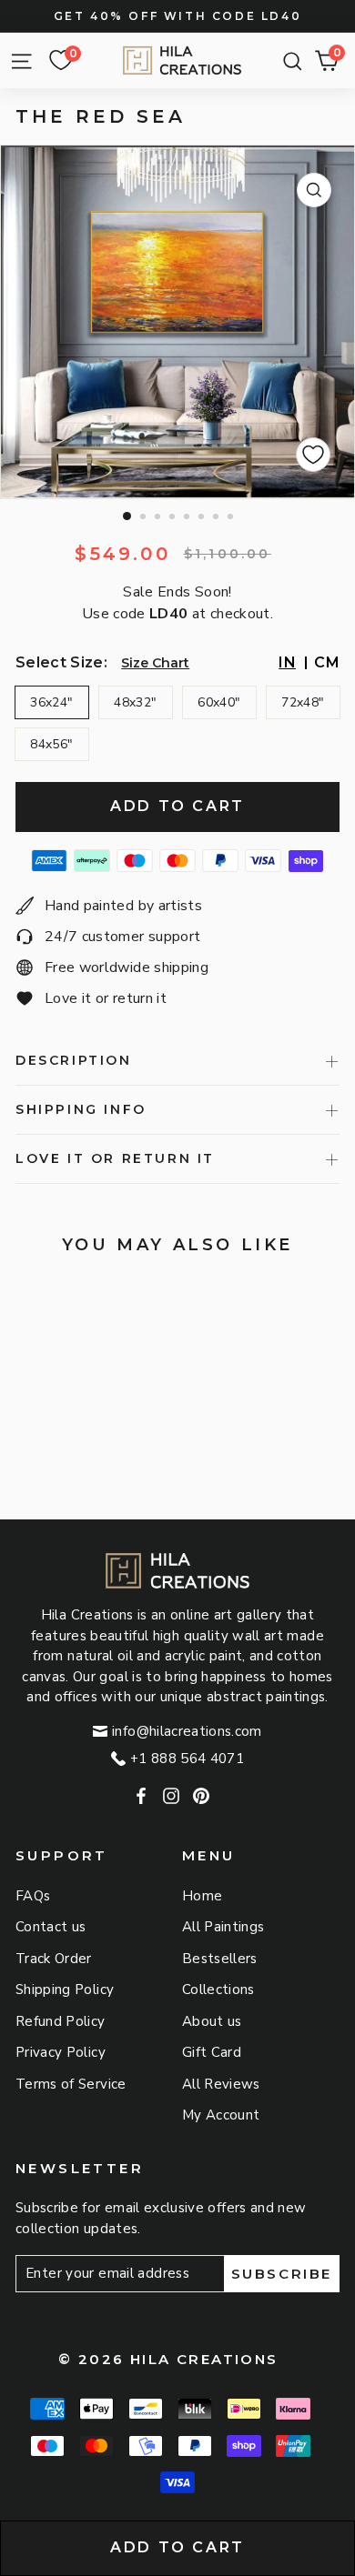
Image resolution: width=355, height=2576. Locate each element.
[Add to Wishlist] (313, 455)
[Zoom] (314, 190)
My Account (221, 2115)
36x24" (51, 702)
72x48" (303, 702)
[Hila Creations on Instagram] (171, 1797)
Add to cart (177, 2547)
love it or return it (115, 1158)
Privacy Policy (61, 2052)
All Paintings (223, 1927)
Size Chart (155, 663)
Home (202, 1896)
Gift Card (212, 2052)
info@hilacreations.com (187, 1731)
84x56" (51, 744)
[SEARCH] (288, 61)
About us (212, 2021)
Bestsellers (220, 1959)
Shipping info (81, 1109)
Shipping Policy (65, 1990)
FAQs (33, 1896)
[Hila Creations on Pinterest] (201, 1797)
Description (74, 1060)
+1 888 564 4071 (187, 1759)
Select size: (61, 662)
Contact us (51, 1927)
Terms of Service (71, 2084)
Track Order (54, 1959)
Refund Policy (61, 2021)
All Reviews (221, 2084)
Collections (218, 1990)
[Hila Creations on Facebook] (141, 1797)
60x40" (219, 702)
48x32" (135, 702)
